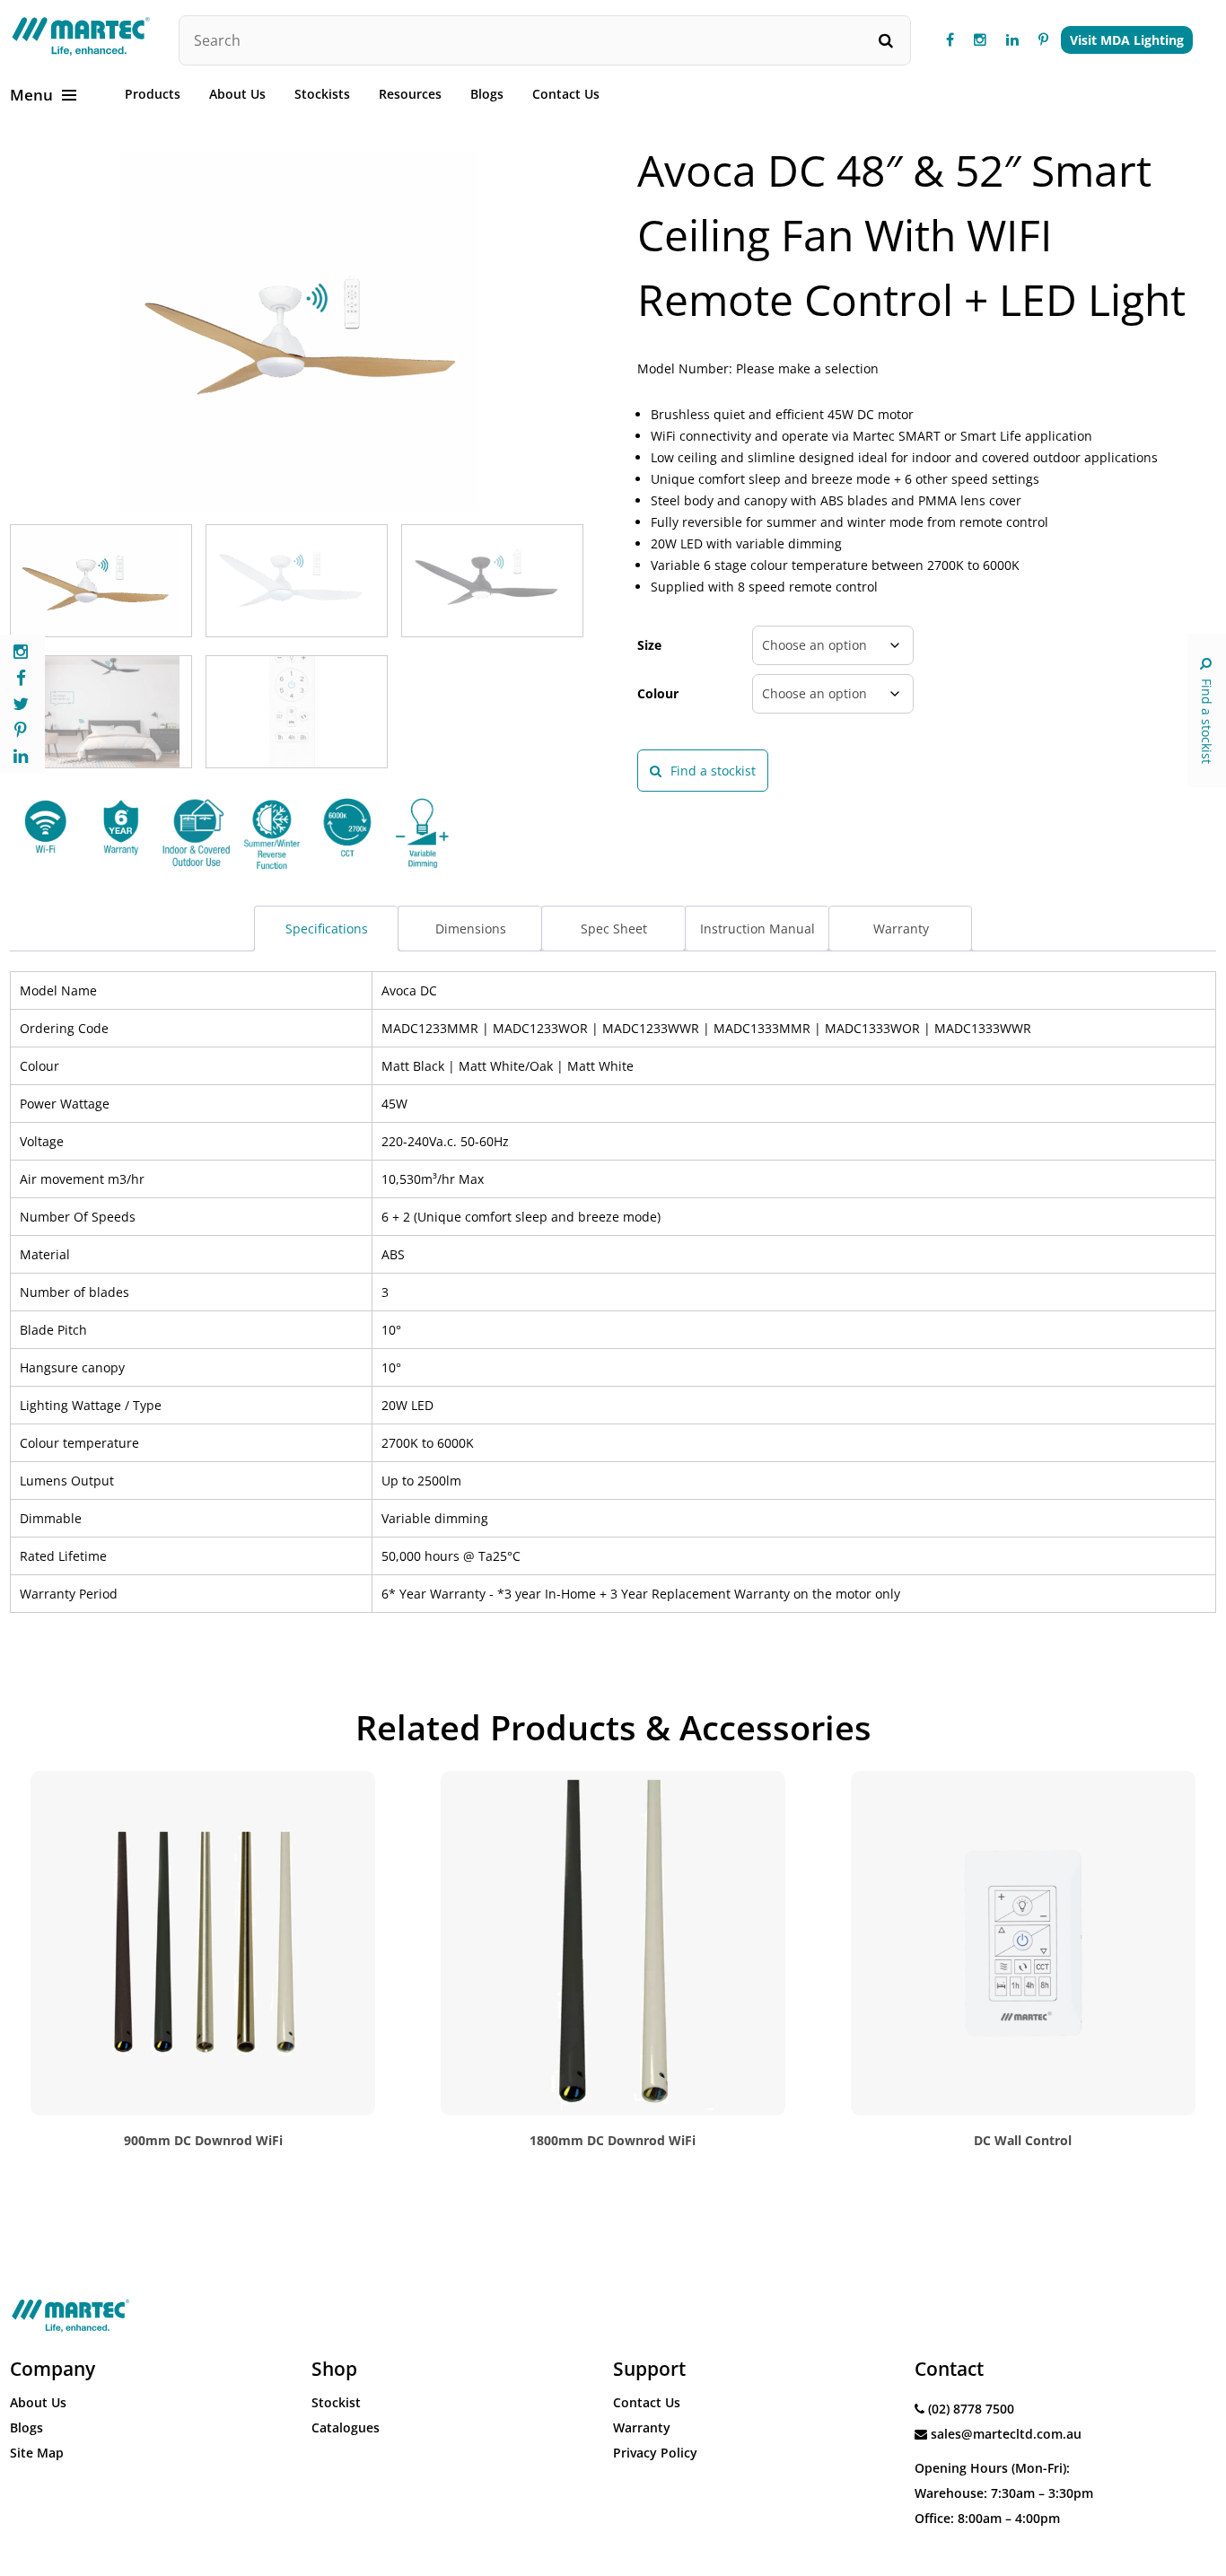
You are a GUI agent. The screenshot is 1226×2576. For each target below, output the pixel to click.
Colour (658, 693)
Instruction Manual (757, 929)
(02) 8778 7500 (971, 2409)
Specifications (327, 929)
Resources (410, 94)
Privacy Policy (655, 2453)
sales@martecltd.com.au (1006, 2434)
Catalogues (346, 2427)
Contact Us (566, 94)
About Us (237, 94)
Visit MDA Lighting (1127, 40)
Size (649, 645)
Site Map (37, 2453)
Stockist (336, 2402)
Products (153, 94)
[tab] (326, 929)
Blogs (487, 94)
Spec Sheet (614, 929)
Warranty (901, 929)
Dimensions (471, 929)
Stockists (322, 94)
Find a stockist (1207, 721)
